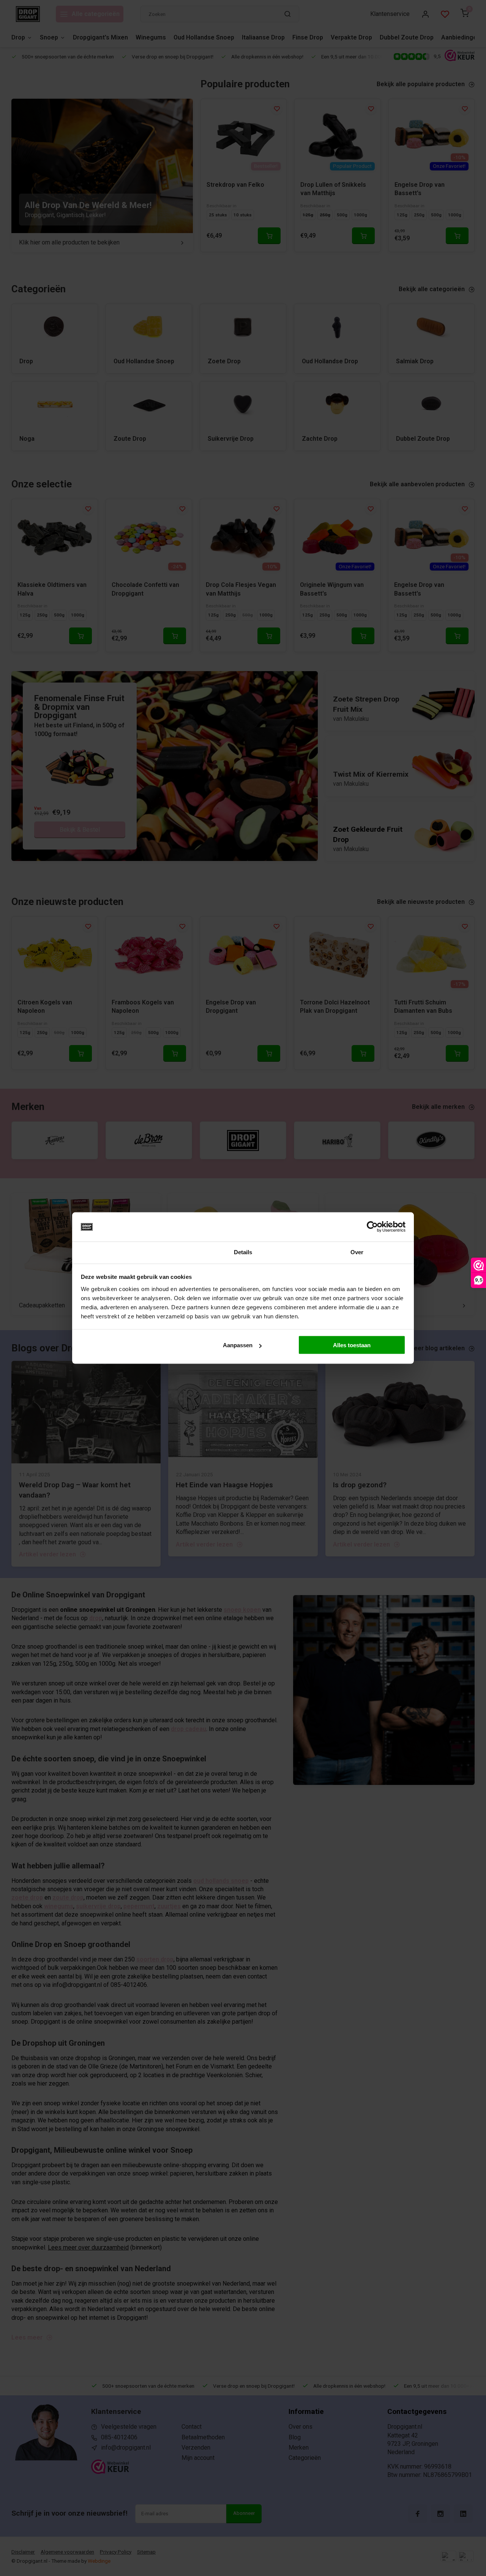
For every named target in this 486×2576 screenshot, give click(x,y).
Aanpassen (238, 1345)
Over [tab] (357, 1252)
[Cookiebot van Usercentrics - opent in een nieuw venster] (372, 1227)
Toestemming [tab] (129, 1252)
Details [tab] (243, 1252)
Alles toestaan (352, 1345)
